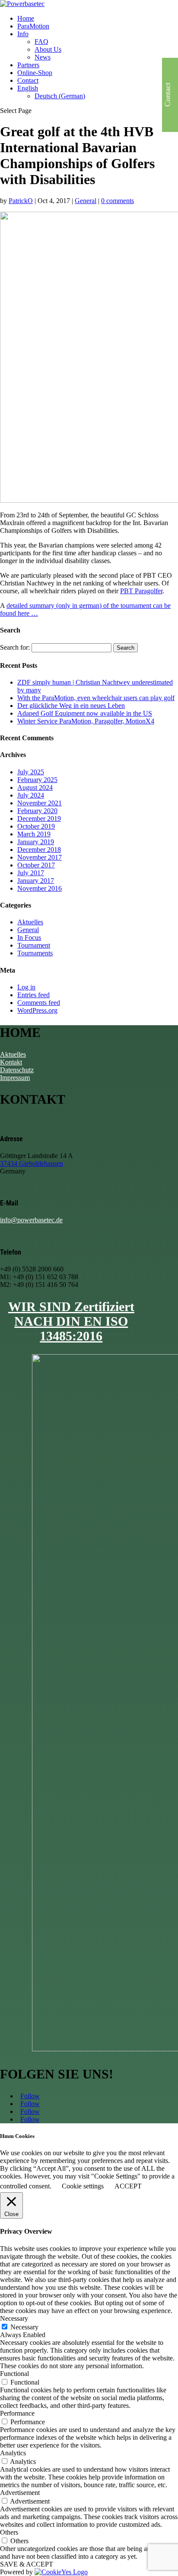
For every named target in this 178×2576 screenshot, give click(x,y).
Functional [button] (14, 2374)
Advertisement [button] (20, 2493)
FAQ (41, 42)
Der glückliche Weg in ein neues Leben (71, 706)
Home (26, 18)
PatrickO (21, 201)
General (86, 201)
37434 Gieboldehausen (32, 1163)
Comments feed (39, 1003)
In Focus (29, 937)
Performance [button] (17, 2413)
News (43, 57)
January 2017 (36, 881)
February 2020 (37, 811)
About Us (48, 49)
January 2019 (36, 842)
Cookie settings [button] (83, 2186)
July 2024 (31, 795)
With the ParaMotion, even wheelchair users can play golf (96, 698)
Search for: (15, 647)
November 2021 (40, 803)
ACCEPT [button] (128, 2186)
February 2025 (37, 780)
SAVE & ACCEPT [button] (27, 2564)
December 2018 (39, 850)
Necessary (24, 2327)
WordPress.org (37, 1010)
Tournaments (35, 953)
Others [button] (9, 2532)
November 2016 (40, 888)
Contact (28, 80)
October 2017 (36, 865)
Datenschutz (17, 1070)
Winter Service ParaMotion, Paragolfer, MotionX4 (86, 721)
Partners (28, 65)
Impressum (15, 1078)
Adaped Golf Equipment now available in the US (85, 713)
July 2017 (31, 873)
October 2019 (36, 826)
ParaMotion (33, 26)
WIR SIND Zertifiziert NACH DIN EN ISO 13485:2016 (71, 1321)
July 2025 (31, 772)
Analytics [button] (13, 2453)
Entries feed (33, 995)
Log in (26, 987)
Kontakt (11, 1062)
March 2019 (34, 834)
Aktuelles (30, 922)
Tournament (34, 945)
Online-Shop (35, 73)
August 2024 (35, 787)
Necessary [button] (14, 2318)
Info (23, 34)
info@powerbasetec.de (31, 1220)
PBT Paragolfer (141, 591)
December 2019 (39, 818)
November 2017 (40, 857)
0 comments (118, 201)
